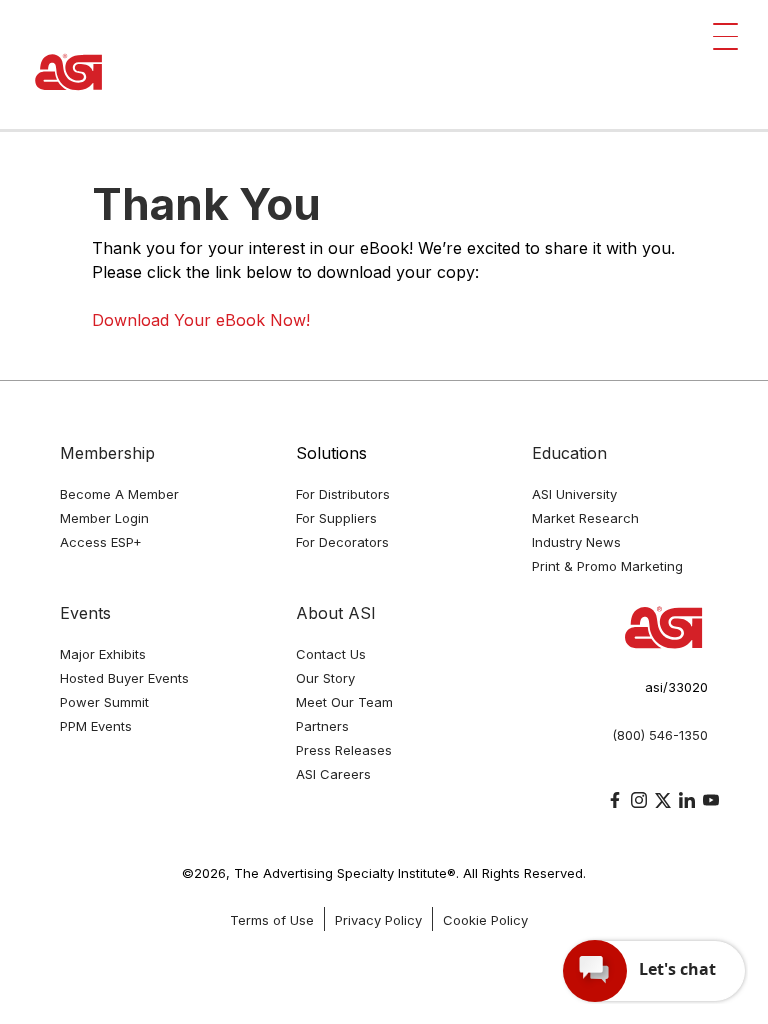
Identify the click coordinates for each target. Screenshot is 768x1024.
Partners (322, 726)
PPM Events (96, 726)
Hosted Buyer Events (124, 678)
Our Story (325, 678)
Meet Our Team (344, 702)
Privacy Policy (378, 920)
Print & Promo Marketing (607, 566)
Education (569, 453)
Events (85, 613)
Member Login (104, 518)
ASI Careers (333, 774)
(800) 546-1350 (660, 735)
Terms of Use (272, 920)
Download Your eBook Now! (201, 320)
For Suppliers (336, 518)
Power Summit (104, 702)
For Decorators (342, 542)
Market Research (585, 518)
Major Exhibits (103, 654)
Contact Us (331, 654)
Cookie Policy (485, 920)
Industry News (576, 542)
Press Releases (344, 750)
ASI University (574, 494)
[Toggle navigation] (725, 36)
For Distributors (343, 494)
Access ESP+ (101, 542)
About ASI (336, 613)
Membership (107, 453)
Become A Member (119, 494)
